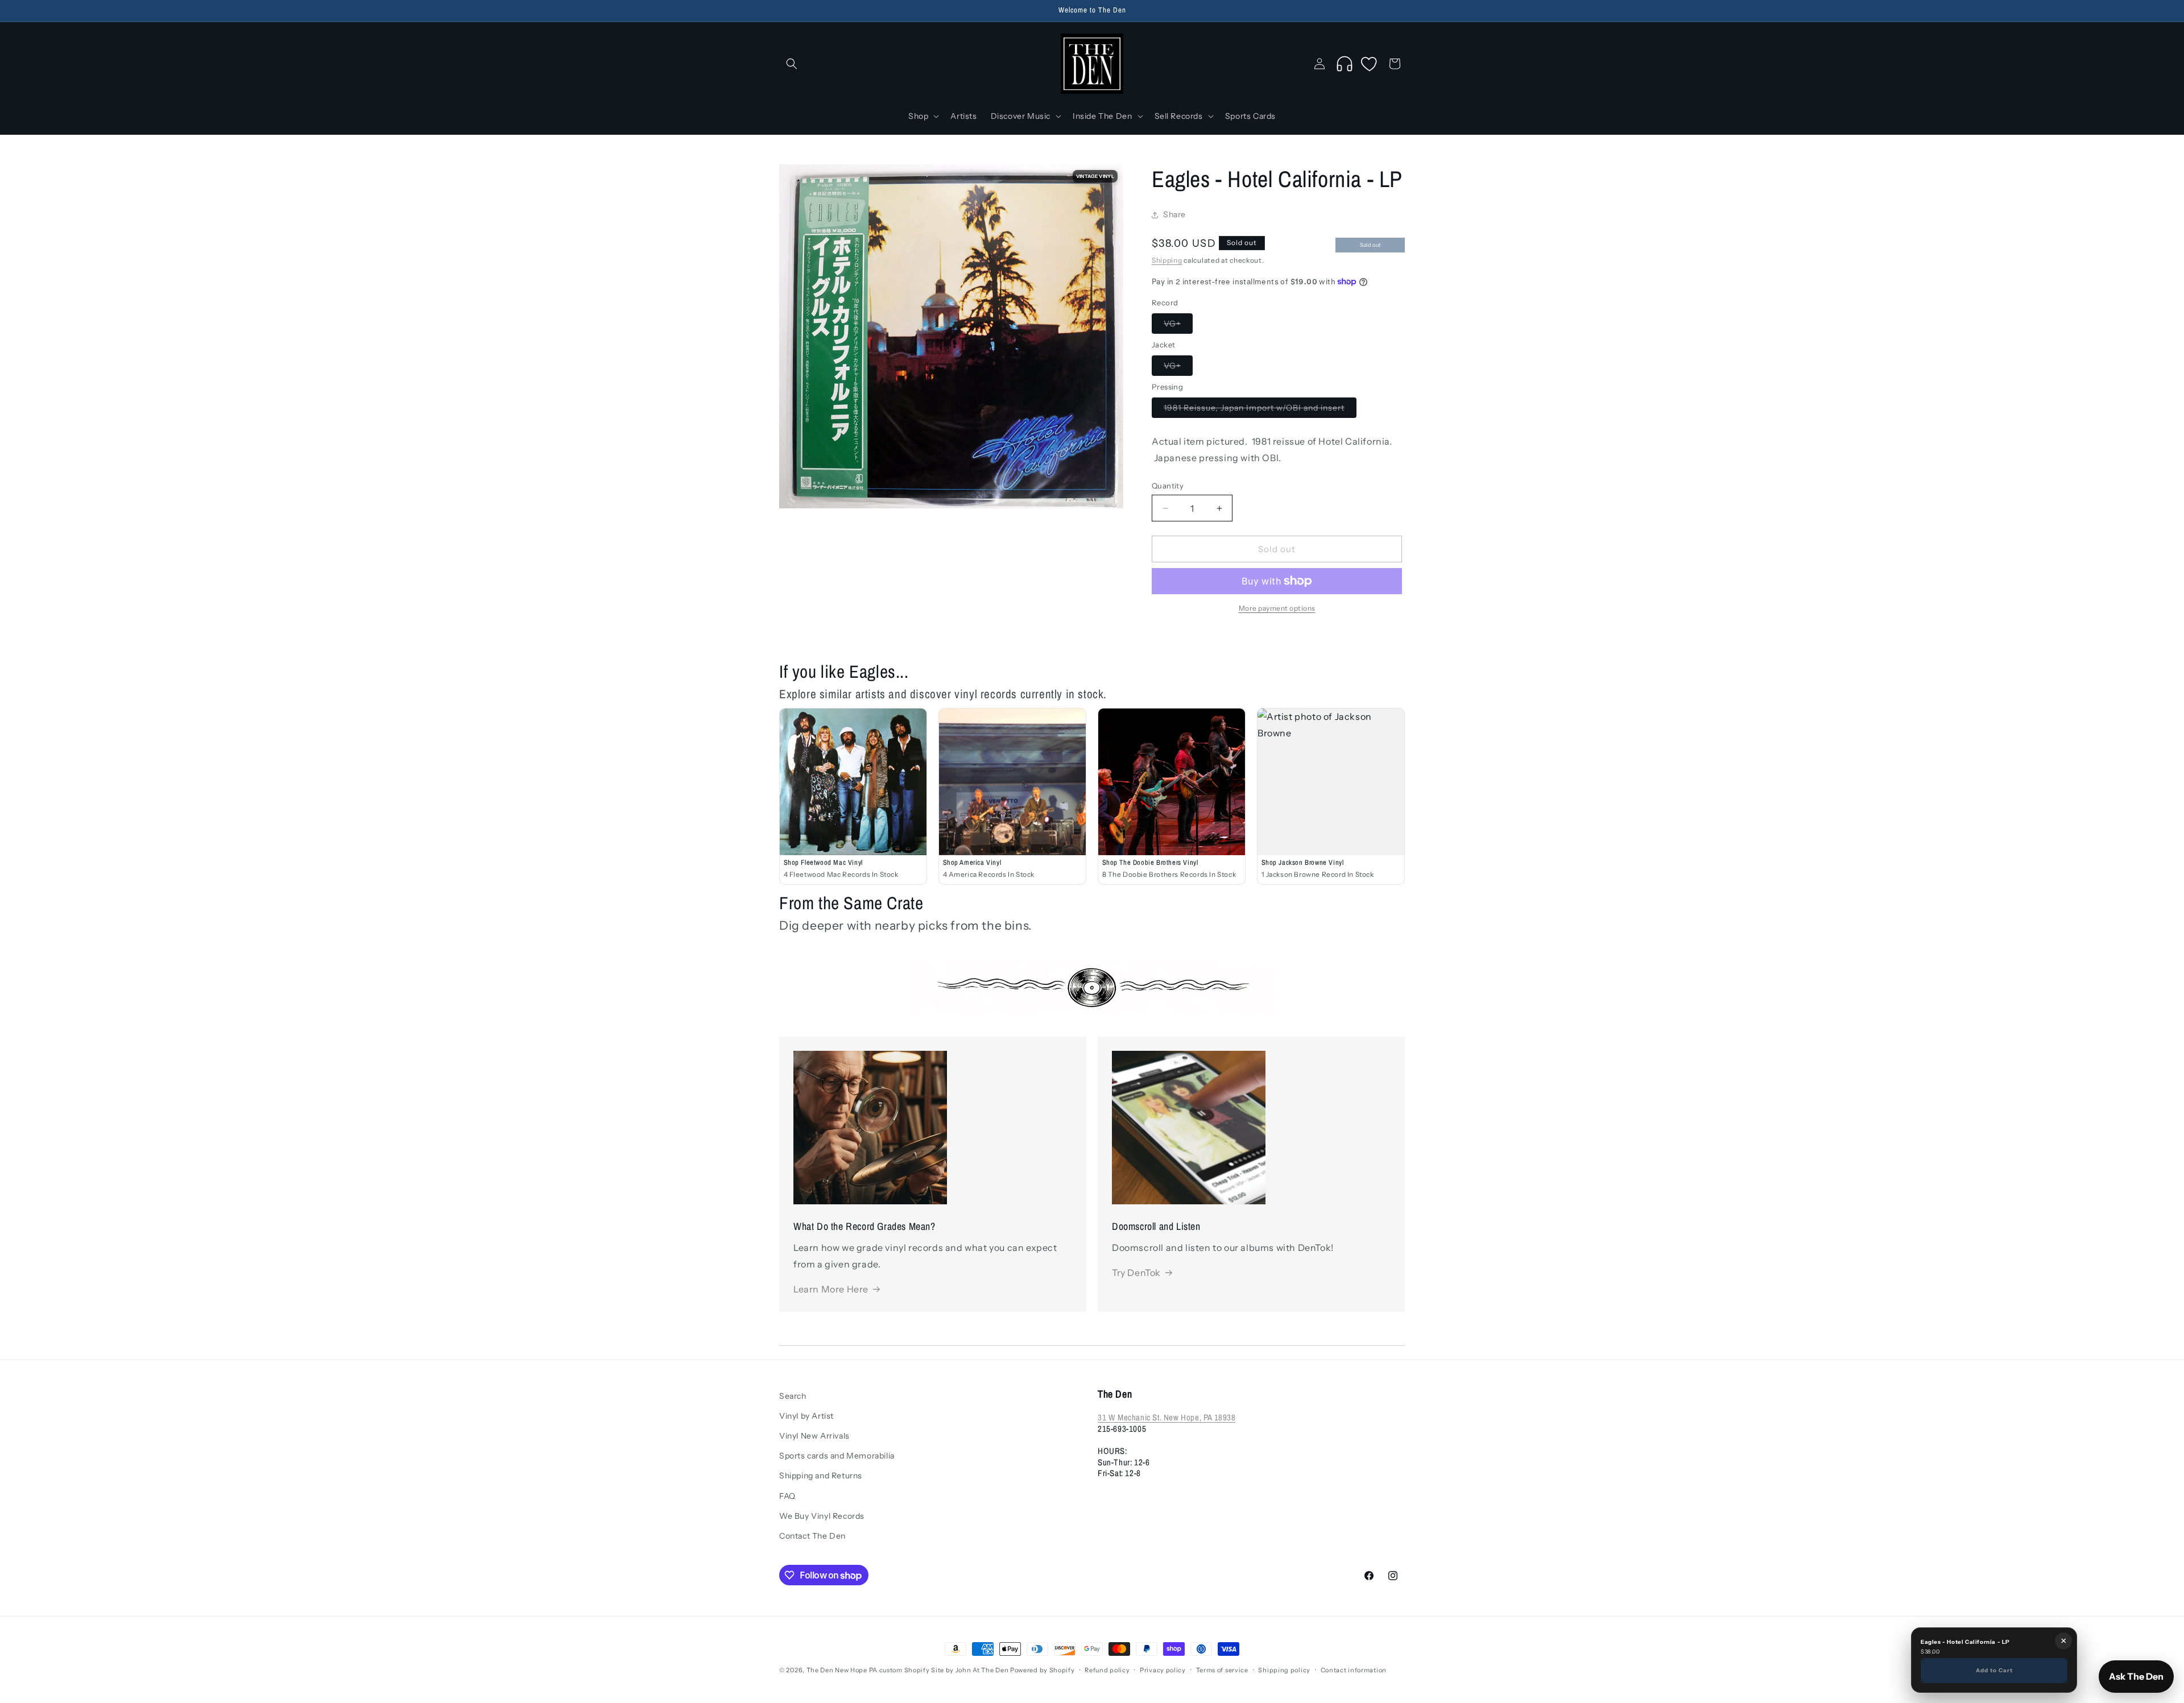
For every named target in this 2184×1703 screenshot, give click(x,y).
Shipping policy (1284, 1670)
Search (793, 1396)
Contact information (1354, 1670)
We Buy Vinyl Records (822, 1516)
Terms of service (1222, 1670)
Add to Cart (1994, 1670)
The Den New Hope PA (842, 1670)
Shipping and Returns (821, 1476)
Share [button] (1174, 215)
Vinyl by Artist (806, 1416)
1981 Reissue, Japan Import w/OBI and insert (1260, 410)
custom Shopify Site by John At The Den (944, 1670)
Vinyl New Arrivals (814, 1436)
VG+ (1178, 326)
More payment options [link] (1277, 608)
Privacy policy (1163, 1670)
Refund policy (1107, 1670)
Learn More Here (831, 1289)
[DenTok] (1345, 64)
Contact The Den (812, 1536)
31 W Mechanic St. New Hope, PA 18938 (1167, 1418)
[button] (792, 64)
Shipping (1167, 260)
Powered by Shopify (1043, 1670)
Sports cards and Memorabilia (837, 1456)
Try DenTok (1136, 1273)
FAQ (787, 1496)
